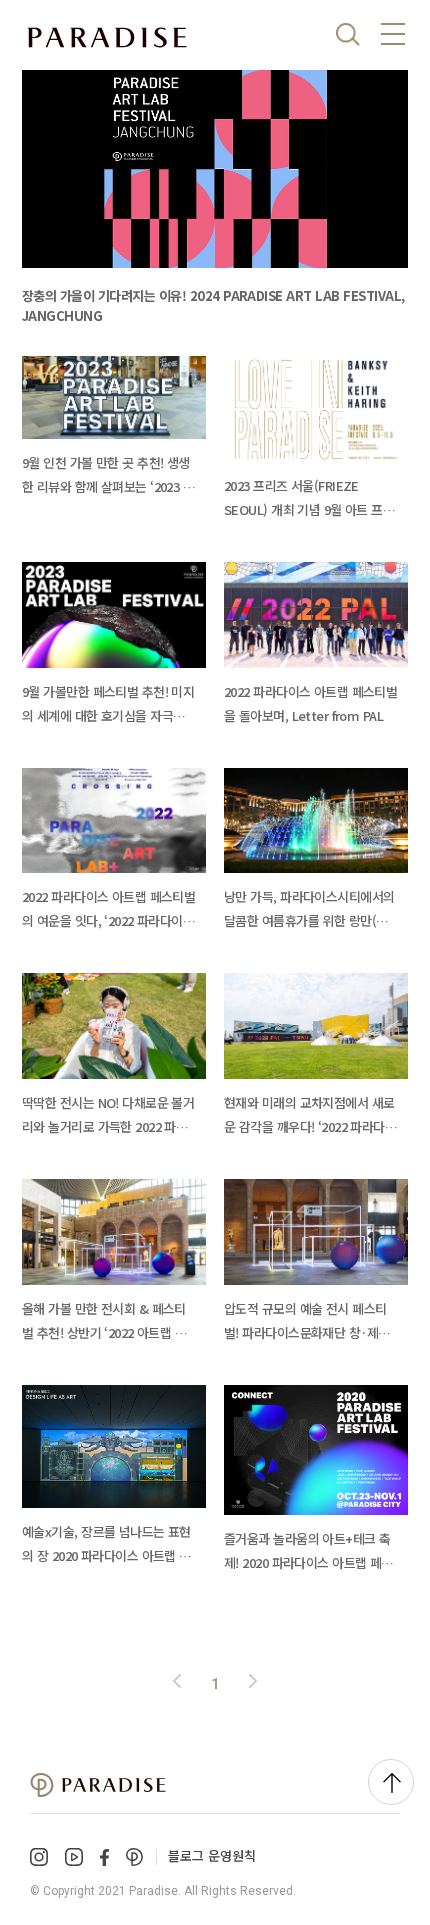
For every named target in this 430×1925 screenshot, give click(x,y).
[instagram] (39, 1857)
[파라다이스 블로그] (107, 38)
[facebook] (104, 1857)
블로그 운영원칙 (212, 1855)
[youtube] (74, 1857)
